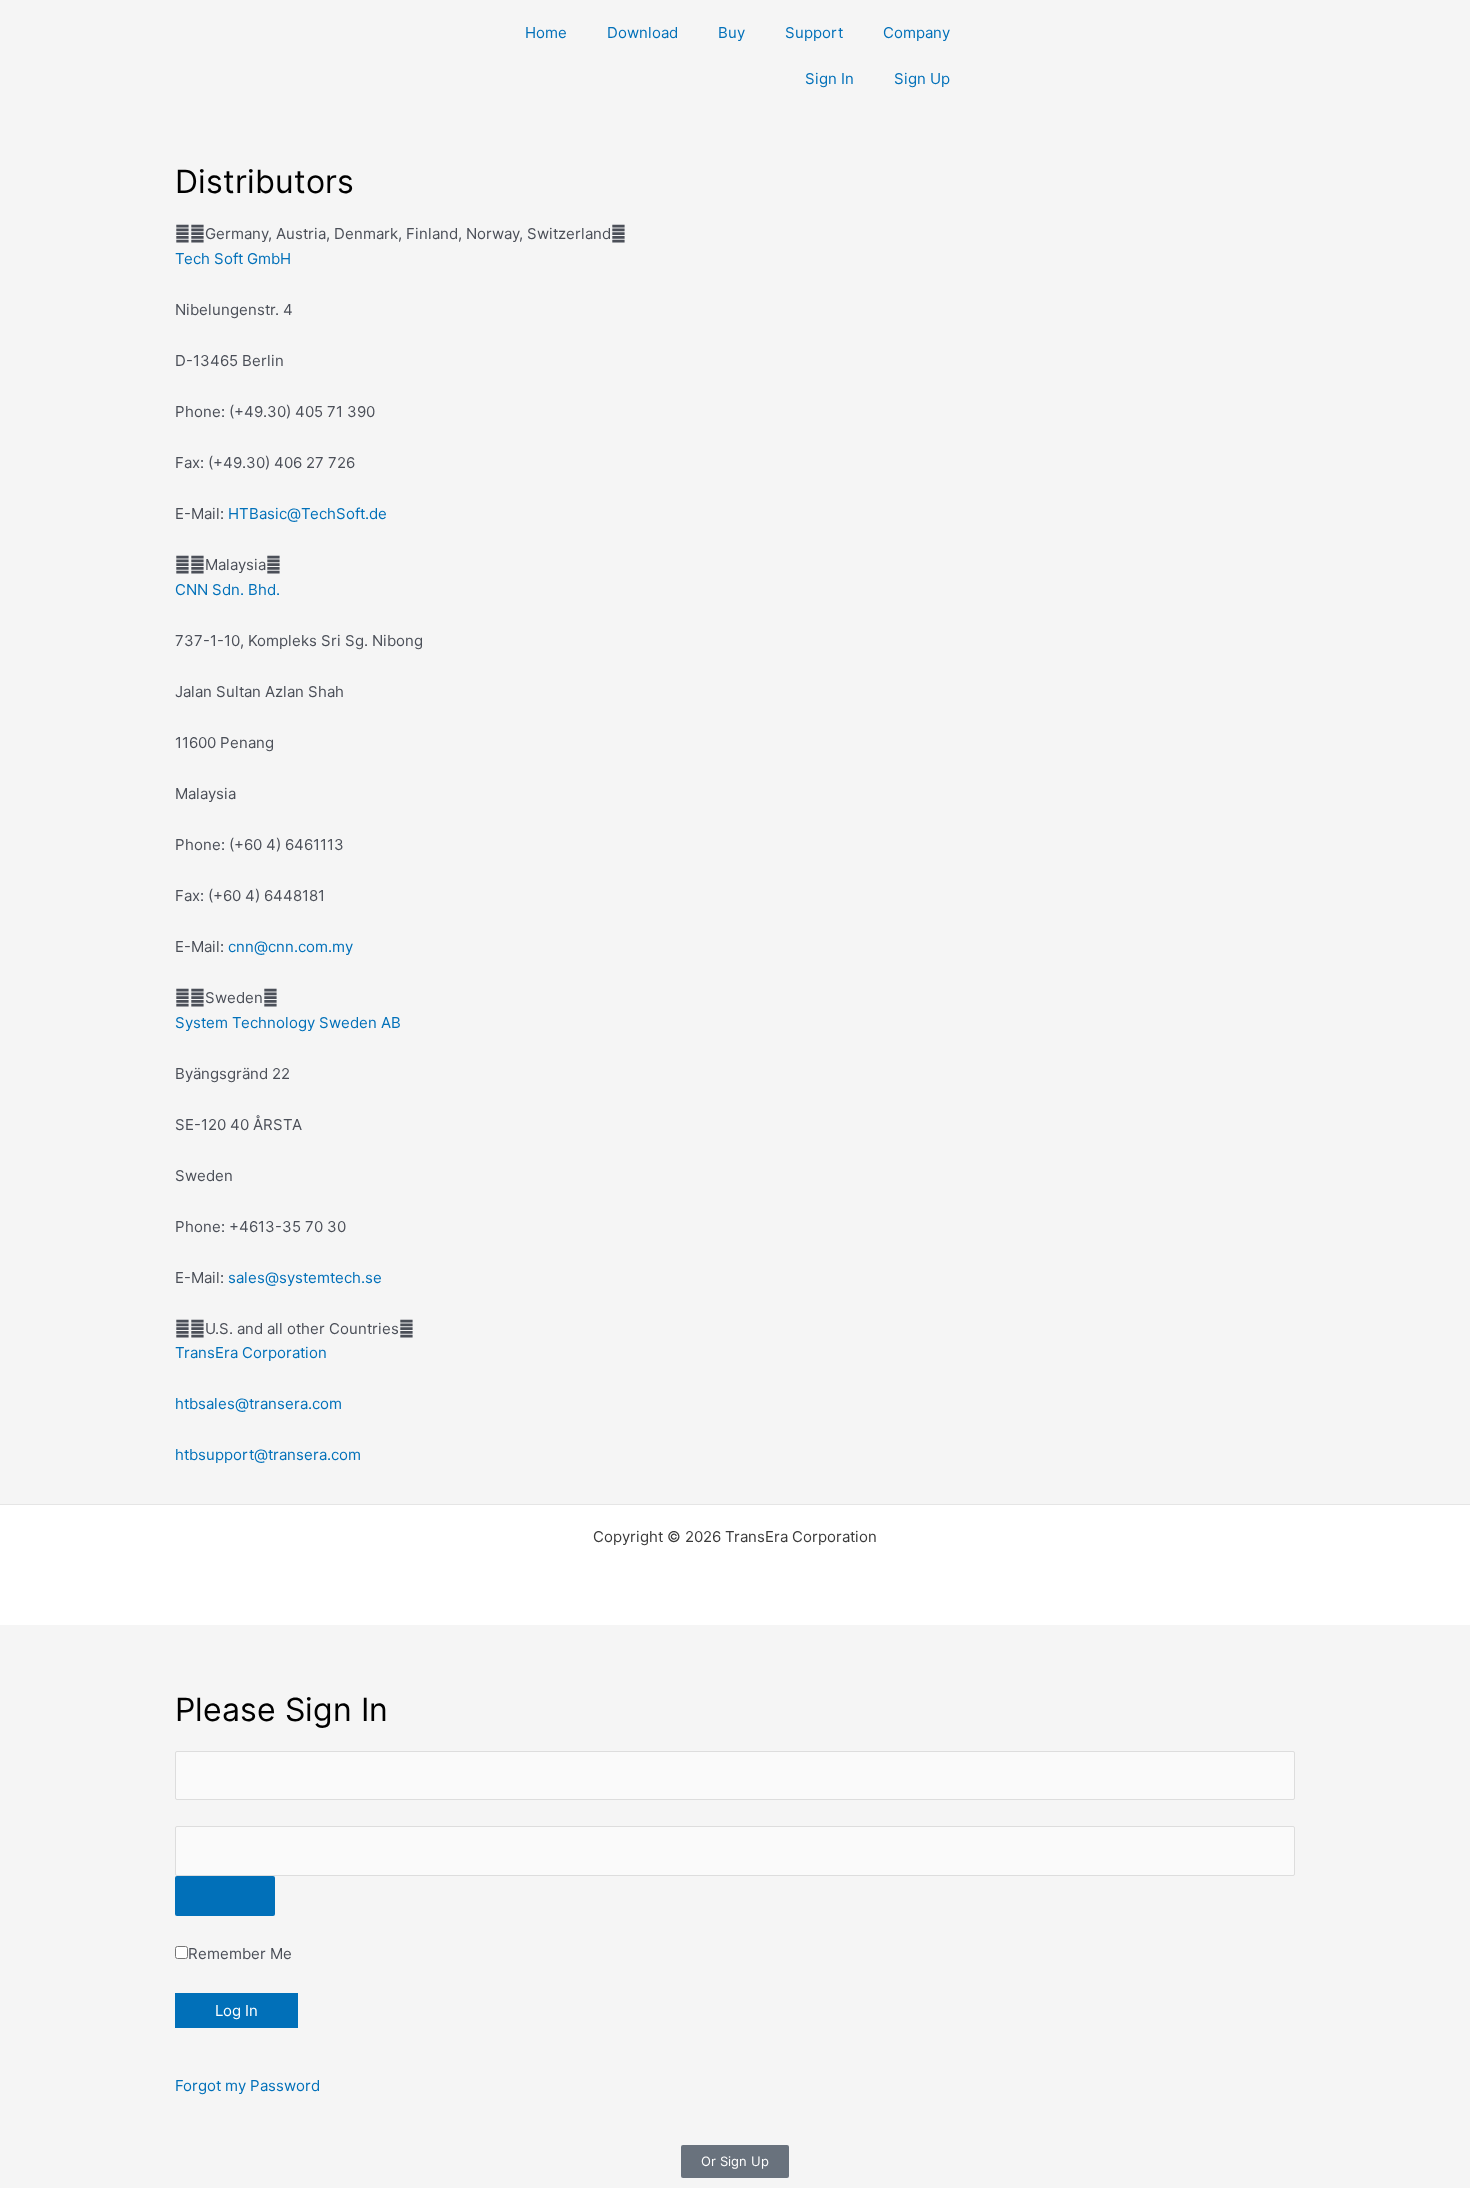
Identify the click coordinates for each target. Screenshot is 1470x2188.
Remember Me (240, 1953)
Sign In (829, 78)
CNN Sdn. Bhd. (227, 589)
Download (642, 32)
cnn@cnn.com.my (290, 946)
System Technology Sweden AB (288, 1022)
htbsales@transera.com (258, 1403)
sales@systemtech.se (305, 1277)
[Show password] (225, 1896)
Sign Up (922, 78)
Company (916, 32)
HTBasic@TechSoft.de (307, 513)
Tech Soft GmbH (233, 258)
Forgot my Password (247, 2085)
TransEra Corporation (251, 1352)
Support (814, 32)
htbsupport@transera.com (268, 1454)
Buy (731, 32)
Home (546, 32)
